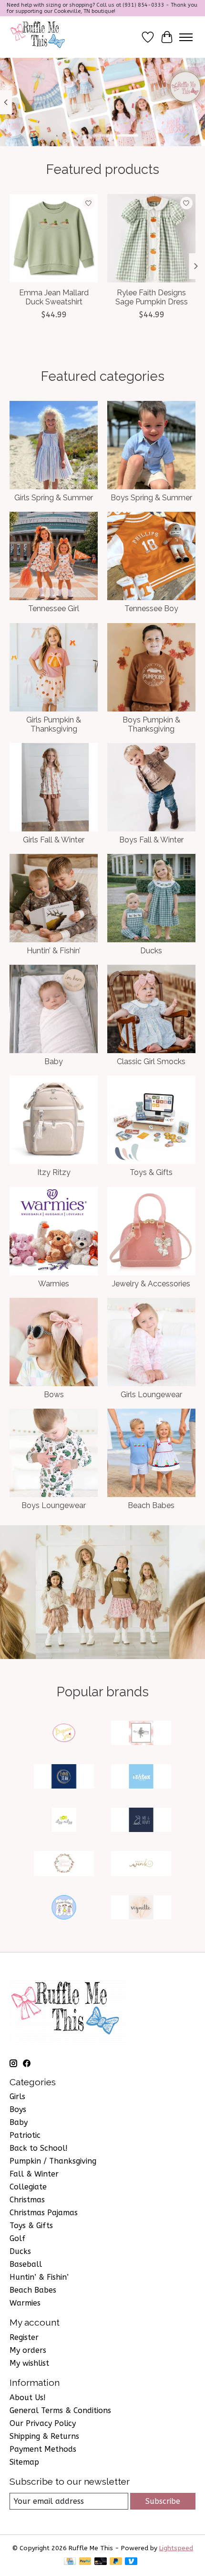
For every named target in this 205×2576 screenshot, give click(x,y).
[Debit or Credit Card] (101, 2562)
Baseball (26, 2264)
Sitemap (24, 2462)
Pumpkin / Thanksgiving (53, 2161)
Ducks (151, 951)
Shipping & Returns (44, 2436)
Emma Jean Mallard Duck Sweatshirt (54, 297)
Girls (17, 2096)
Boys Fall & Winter (151, 840)
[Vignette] (141, 1908)
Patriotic (25, 2135)
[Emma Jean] (64, 1777)
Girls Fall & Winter (54, 840)
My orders (28, 2350)
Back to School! (39, 2148)
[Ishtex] (141, 1777)
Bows (54, 1395)
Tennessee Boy (151, 609)
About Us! (28, 2398)
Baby (54, 1062)
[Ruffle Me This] (39, 37)
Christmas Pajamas (44, 2213)
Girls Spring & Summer (54, 498)
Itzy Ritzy (54, 1172)
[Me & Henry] (141, 1821)
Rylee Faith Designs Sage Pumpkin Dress (152, 297)
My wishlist (29, 2363)
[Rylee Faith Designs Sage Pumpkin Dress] (151, 238)
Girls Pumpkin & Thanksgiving (54, 724)
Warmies (54, 1284)
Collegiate (28, 2187)
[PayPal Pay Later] (116, 2562)
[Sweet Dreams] (64, 1864)
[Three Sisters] (64, 1908)
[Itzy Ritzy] (64, 1821)
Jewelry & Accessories (151, 1284)
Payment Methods (43, 2449)
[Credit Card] (70, 2562)
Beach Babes (151, 1505)
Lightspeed (176, 2548)
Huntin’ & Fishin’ (54, 951)
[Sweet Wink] (141, 1864)
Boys (18, 2109)
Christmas (27, 2200)
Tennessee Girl (54, 609)
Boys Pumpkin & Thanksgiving (151, 724)
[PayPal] (85, 2562)
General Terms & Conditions (60, 2410)
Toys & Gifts (151, 1172)
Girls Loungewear (151, 1395)
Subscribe (163, 2501)
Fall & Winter (34, 2174)
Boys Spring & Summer (151, 498)
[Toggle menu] (186, 37)
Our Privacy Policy (43, 2423)
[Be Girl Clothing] (141, 1734)
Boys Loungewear (54, 1505)
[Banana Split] (64, 1734)
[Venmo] (131, 2562)
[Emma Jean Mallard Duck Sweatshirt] (54, 238)
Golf (17, 2238)
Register (24, 2337)
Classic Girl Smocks (151, 1062)
